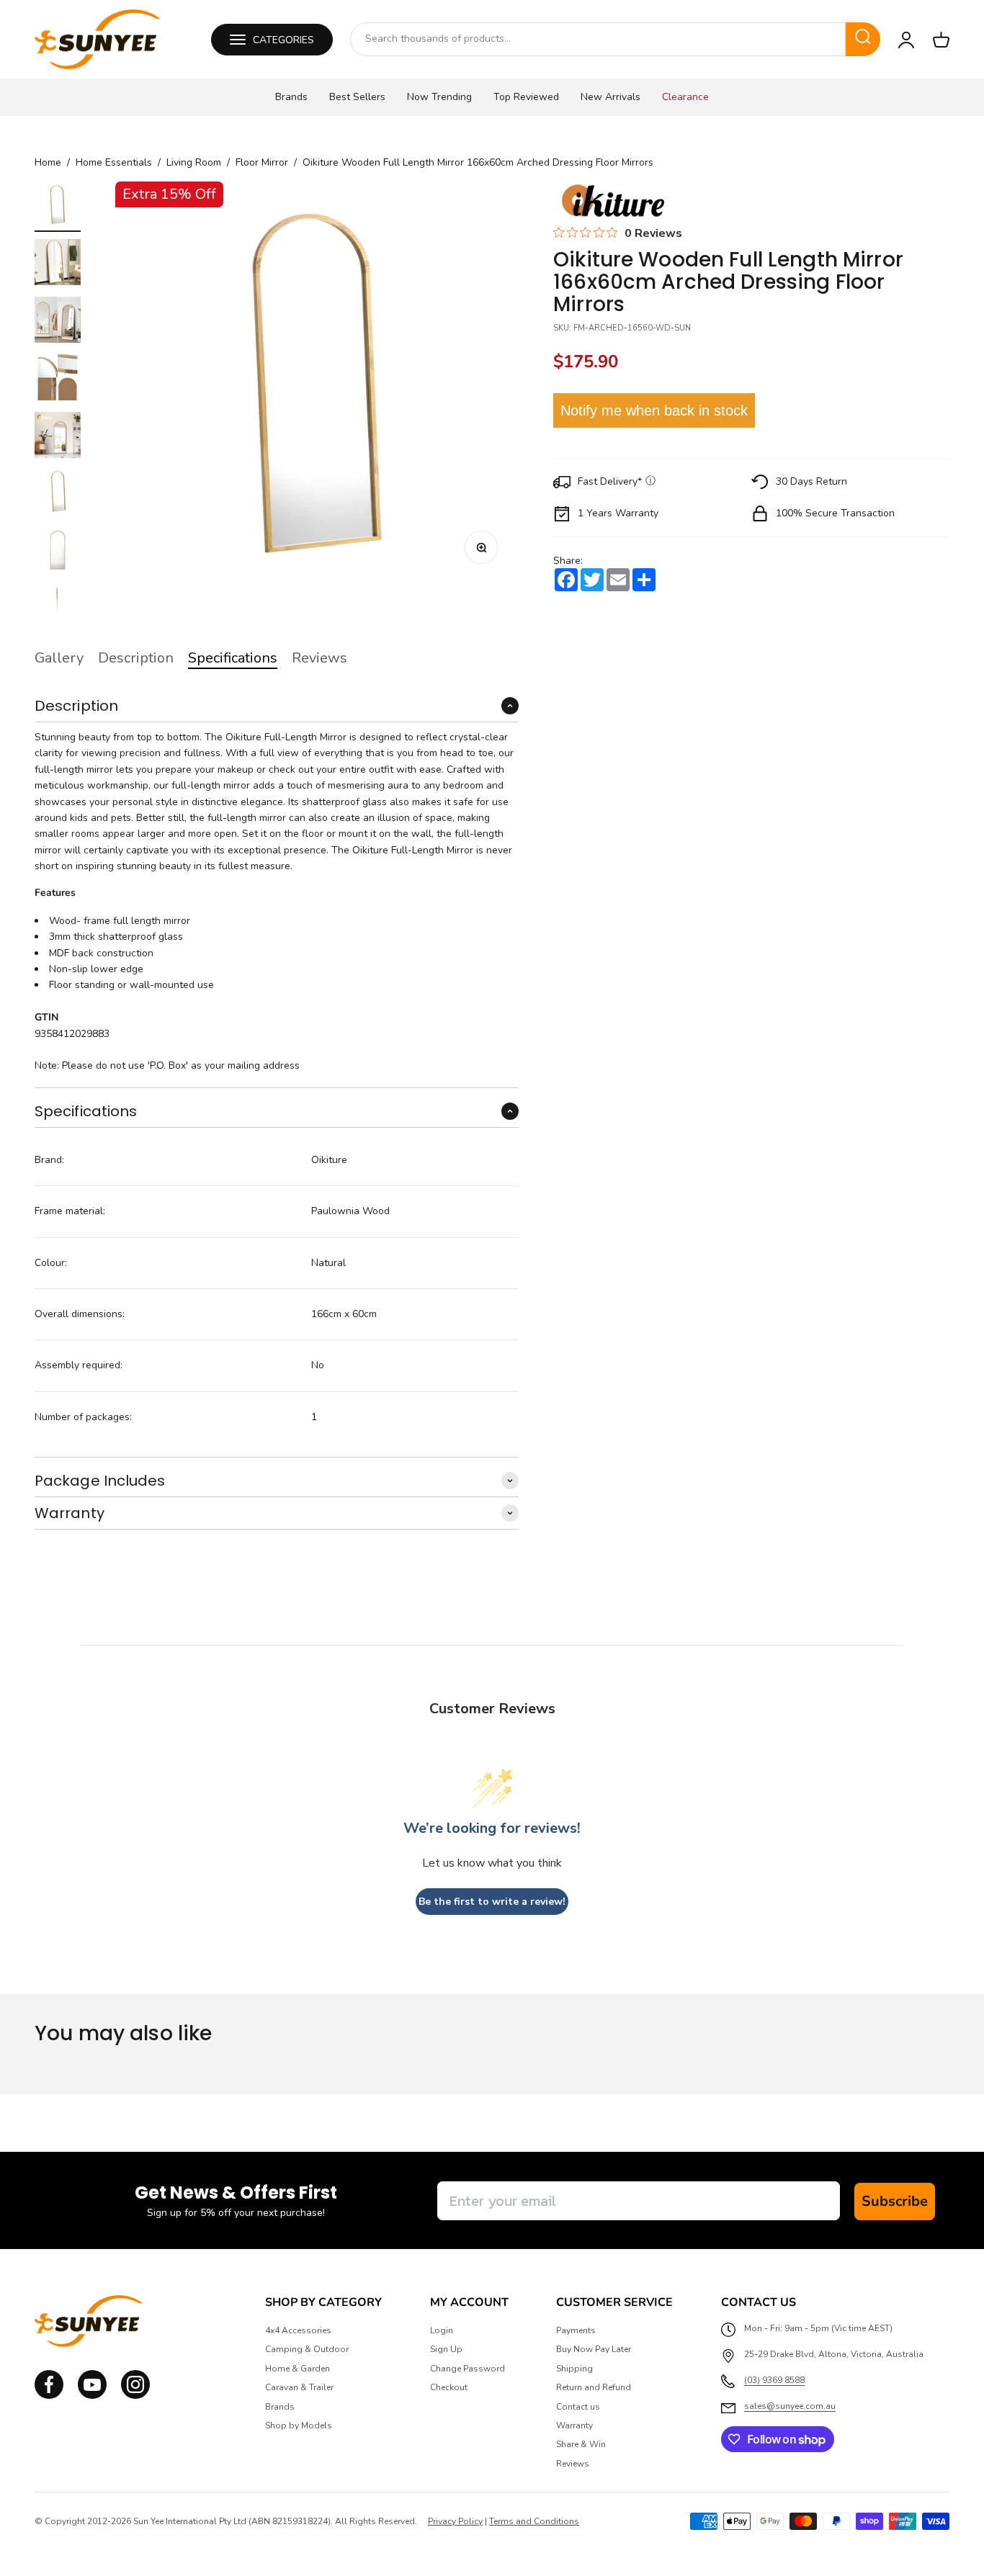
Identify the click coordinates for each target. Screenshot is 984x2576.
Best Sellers (357, 97)
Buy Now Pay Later (594, 2349)
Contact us (578, 2407)
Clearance (685, 97)
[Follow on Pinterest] (135, 2396)
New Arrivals (610, 97)
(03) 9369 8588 (774, 2380)
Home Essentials (114, 163)
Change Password (468, 2369)
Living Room (194, 163)
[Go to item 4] (58, 380)
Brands (291, 97)
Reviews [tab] (319, 658)
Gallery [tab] (59, 658)
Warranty (574, 2425)
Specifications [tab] (233, 658)
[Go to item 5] (58, 437)
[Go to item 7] (58, 552)
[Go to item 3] (58, 322)
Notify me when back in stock (654, 410)
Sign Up (446, 2349)
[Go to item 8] (58, 610)
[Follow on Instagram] (92, 2396)
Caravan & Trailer (299, 2387)
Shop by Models (299, 2425)
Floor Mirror (262, 163)
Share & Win (581, 2444)
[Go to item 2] (58, 264)
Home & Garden (298, 2369)
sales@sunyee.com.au (790, 2406)
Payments (576, 2330)
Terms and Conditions (534, 2521)
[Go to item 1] (58, 207)
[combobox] (598, 39)
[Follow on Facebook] (49, 2396)
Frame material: (70, 1211)
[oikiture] (613, 202)
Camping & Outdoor (307, 2349)
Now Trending (439, 97)
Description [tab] (136, 658)
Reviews (573, 2464)
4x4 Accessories (298, 2330)
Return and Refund (594, 2387)
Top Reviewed (526, 97)
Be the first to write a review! (492, 1902)
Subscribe (895, 2201)
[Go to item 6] (58, 495)
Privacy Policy (455, 2521)
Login (442, 2330)
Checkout (449, 2387)
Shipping (574, 2369)
